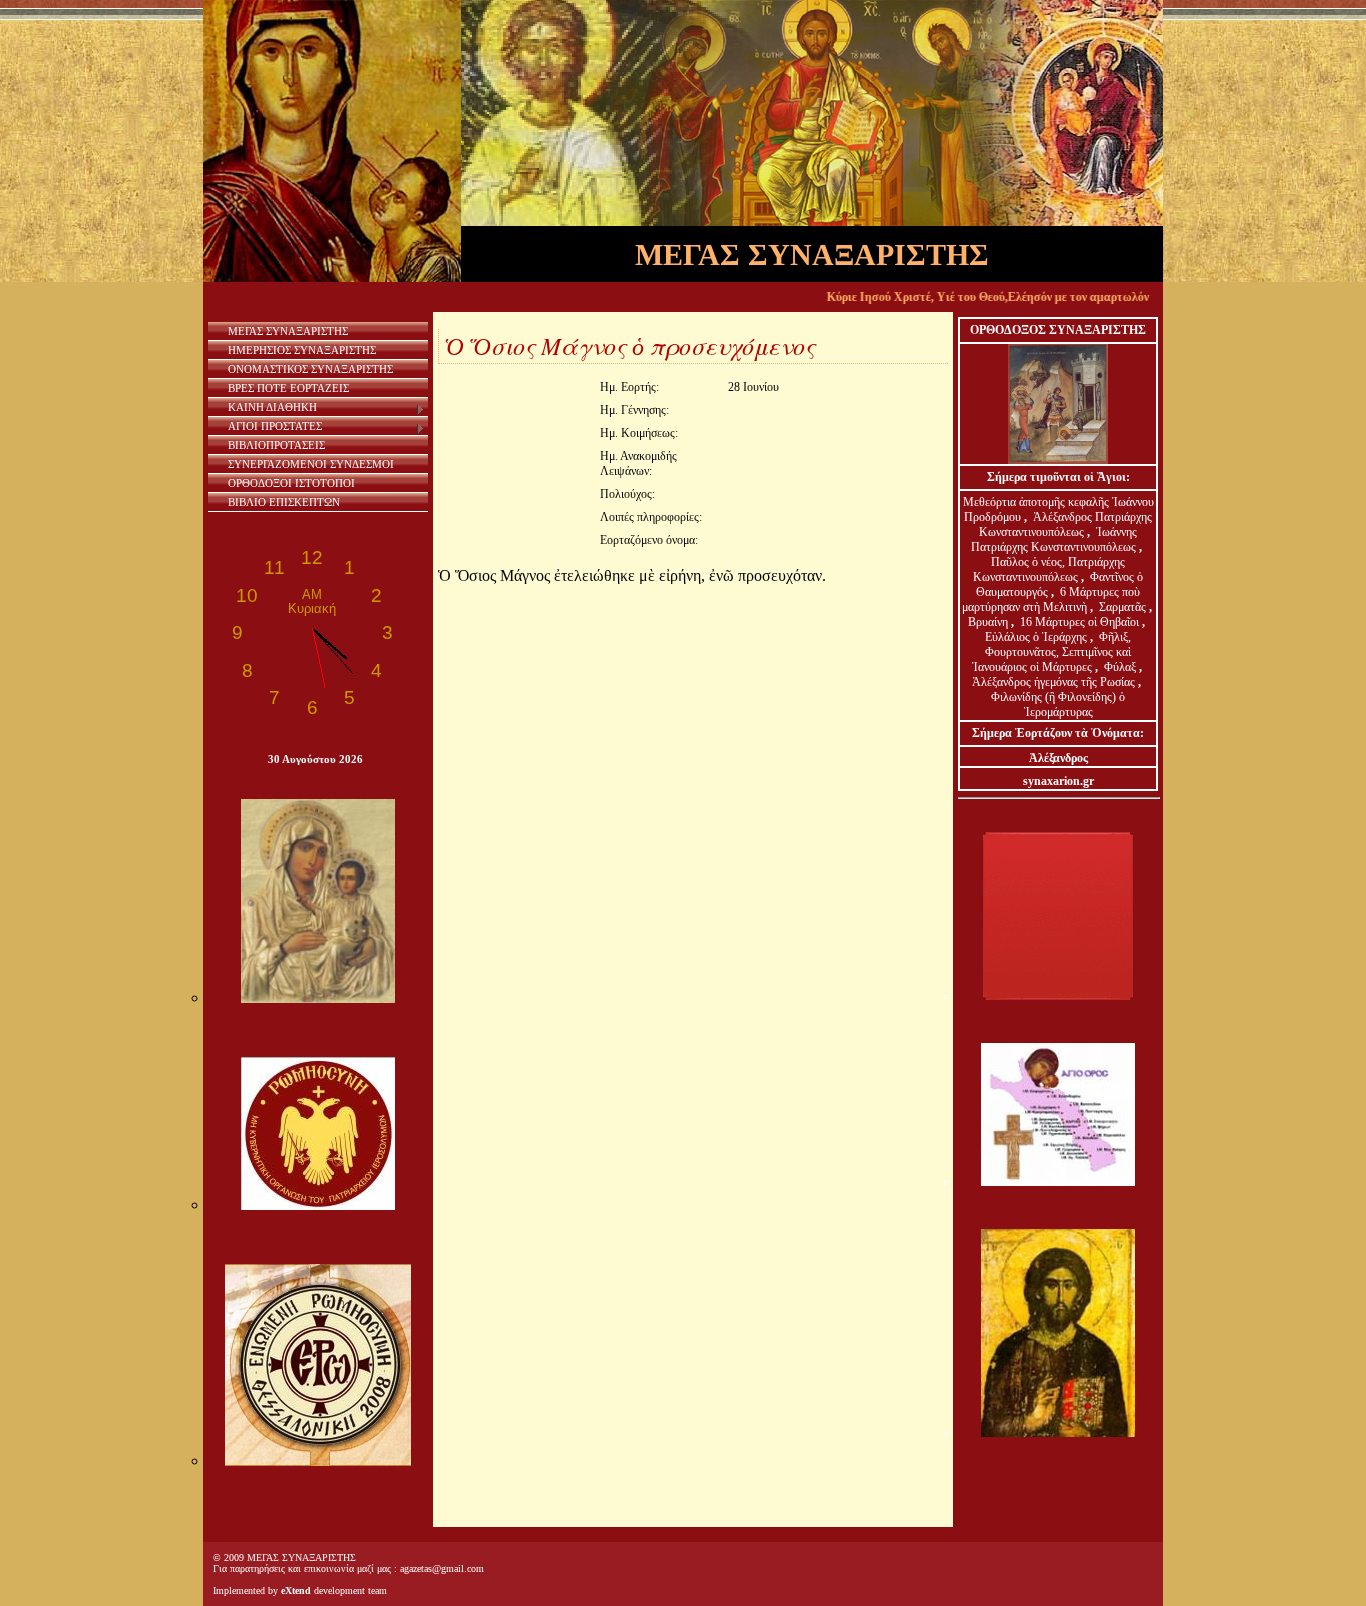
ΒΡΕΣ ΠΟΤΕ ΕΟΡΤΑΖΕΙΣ (288, 388)
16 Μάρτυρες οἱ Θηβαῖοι (1079, 622)
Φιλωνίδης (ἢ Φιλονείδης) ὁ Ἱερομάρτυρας (1058, 704)
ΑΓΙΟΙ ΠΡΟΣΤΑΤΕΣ (275, 426)
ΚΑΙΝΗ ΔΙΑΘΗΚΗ (272, 407)
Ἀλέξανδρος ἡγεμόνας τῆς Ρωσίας (1053, 682)
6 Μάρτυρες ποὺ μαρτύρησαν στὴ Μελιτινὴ (1051, 599)
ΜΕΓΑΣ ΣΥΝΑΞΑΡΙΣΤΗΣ (288, 331)
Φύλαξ (1121, 667)
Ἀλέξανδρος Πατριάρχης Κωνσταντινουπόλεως (1065, 524)
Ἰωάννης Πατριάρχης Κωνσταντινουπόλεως (1054, 539)
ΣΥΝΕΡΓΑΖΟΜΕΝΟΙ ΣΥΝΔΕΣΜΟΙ (311, 464)
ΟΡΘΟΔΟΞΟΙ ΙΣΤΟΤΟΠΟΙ (291, 483)
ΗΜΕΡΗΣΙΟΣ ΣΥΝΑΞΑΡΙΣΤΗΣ (302, 350)
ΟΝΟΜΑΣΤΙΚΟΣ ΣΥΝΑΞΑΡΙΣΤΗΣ (310, 369)
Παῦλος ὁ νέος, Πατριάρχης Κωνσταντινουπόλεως (1049, 569)
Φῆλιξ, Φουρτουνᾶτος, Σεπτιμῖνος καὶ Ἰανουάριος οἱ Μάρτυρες (1052, 652)
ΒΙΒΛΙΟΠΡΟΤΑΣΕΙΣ (276, 445)
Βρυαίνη (989, 622)
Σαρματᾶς (1124, 607)
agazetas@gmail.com (442, 1568)
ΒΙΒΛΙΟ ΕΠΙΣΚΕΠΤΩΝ (284, 502)
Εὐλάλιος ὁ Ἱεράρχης (1036, 637)
